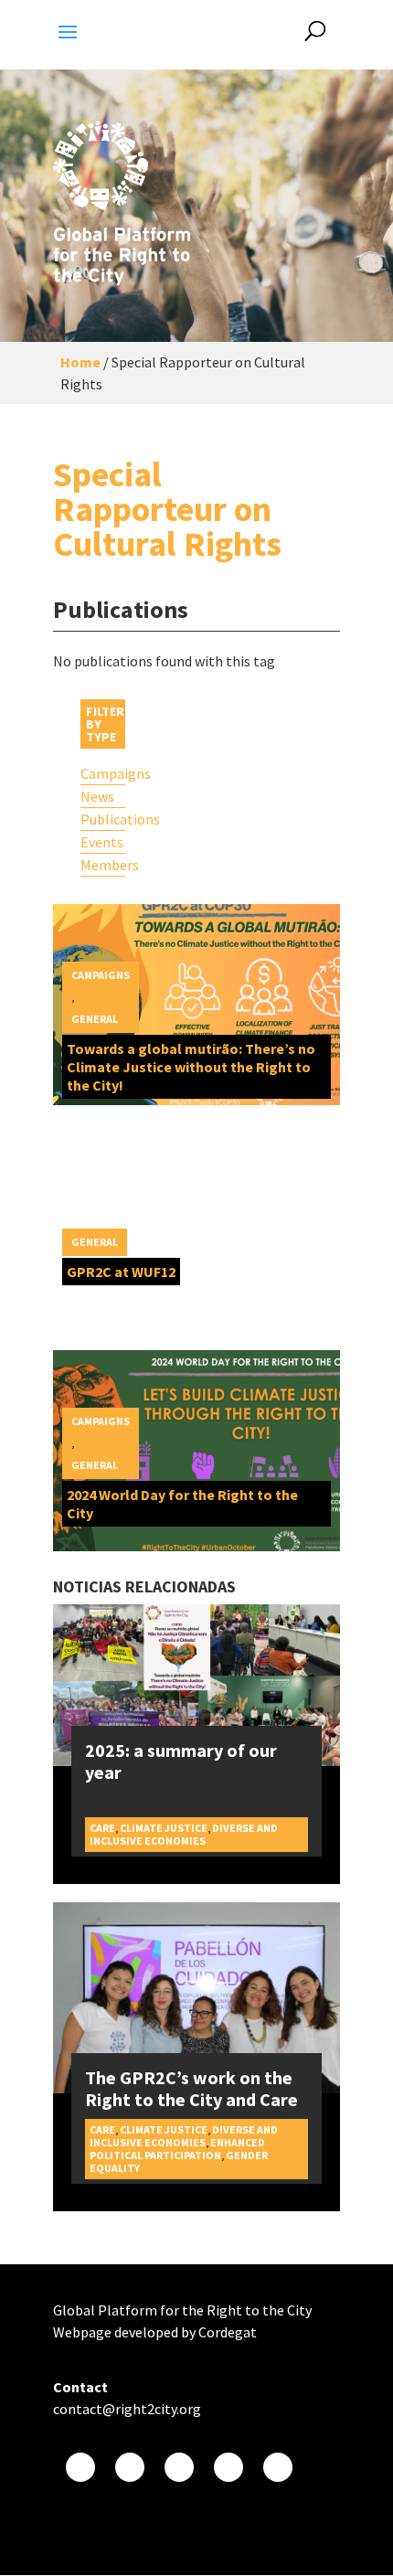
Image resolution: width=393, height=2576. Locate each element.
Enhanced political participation (177, 2149)
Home (80, 362)
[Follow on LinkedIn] (278, 2467)
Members (103, 865)
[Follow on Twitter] (130, 2467)
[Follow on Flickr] (228, 2467)
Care (102, 1828)
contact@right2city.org (127, 2409)
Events (102, 842)
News (97, 796)
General (95, 1019)
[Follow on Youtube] (179, 2467)
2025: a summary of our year (181, 1761)
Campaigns (103, 773)
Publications (103, 819)
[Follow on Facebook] (80, 2467)
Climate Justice (164, 1828)
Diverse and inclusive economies (184, 1834)
